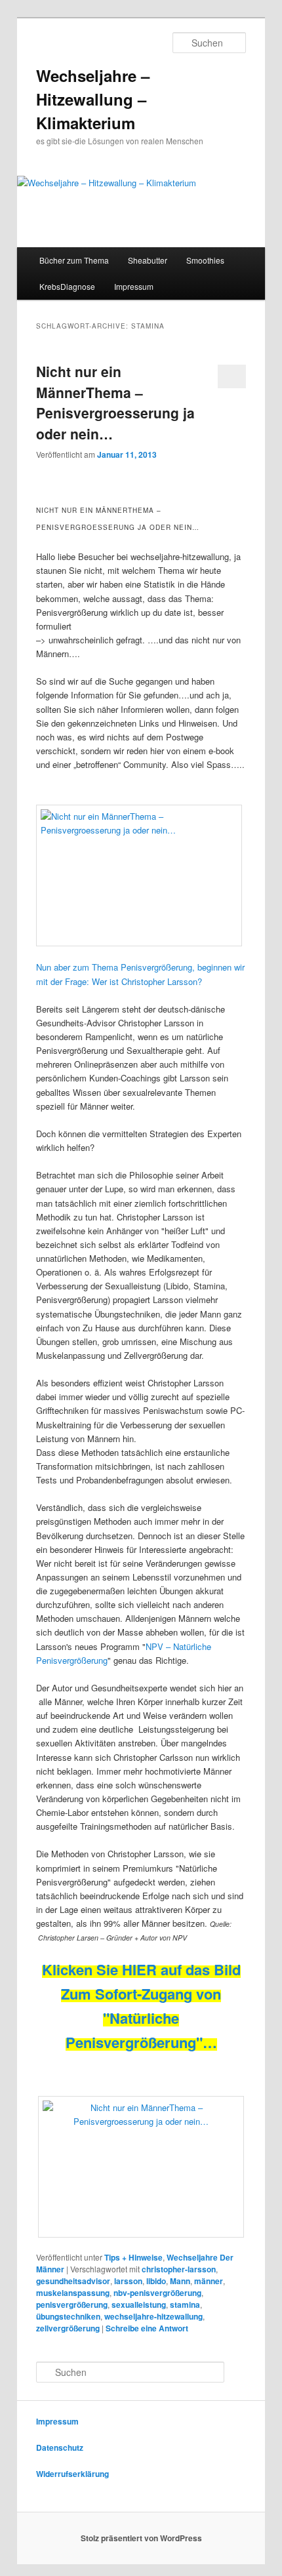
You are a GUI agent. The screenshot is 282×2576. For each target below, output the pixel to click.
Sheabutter (148, 260)
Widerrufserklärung (72, 2474)
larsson (128, 2281)
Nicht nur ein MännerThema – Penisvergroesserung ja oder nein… (115, 402)
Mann (180, 2281)
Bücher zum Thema (74, 260)
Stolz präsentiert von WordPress (141, 2538)
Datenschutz (60, 2447)
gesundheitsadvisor (73, 2281)
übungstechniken (68, 2316)
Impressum (134, 286)
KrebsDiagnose (67, 286)
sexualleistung (139, 2304)
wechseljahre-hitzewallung (153, 2316)
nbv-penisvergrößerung (157, 2293)
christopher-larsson (179, 2269)
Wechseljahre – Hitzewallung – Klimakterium (93, 99)
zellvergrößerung (68, 2328)
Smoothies (205, 260)
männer (209, 2281)
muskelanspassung (73, 2293)
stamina (185, 2304)
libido (156, 2281)
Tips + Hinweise (133, 2257)
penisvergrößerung (72, 2304)
